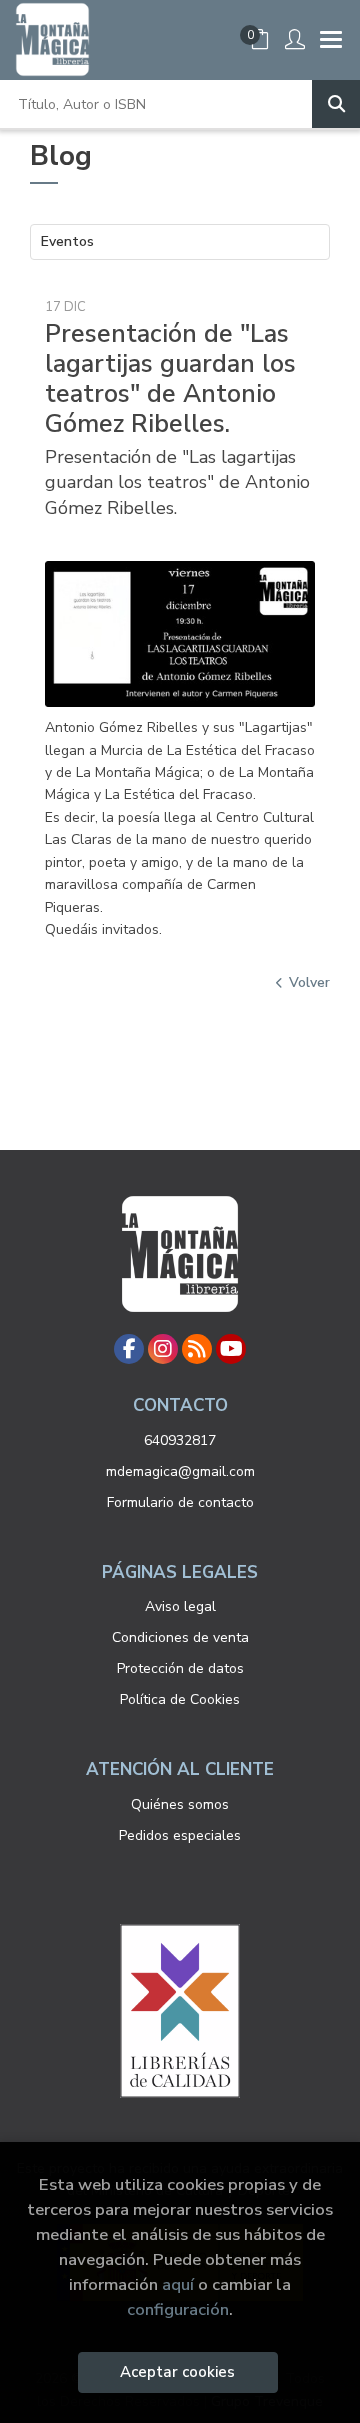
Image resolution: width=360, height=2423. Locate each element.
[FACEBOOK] (129, 1349)
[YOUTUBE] (231, 1349)
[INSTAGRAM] (163, 1349)
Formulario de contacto (180, 1502)
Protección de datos (180, 1668)
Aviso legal (180, 1606)
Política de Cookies (180, 1699)
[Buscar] (336, 104)
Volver (309, 983)
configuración (178, 2309)
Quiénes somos (180, 1804)
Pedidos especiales (180, 1835)
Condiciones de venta (180, 1637)
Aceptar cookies (177, 2372)
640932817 (180, 1440)
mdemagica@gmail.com (180, 1471)
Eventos (67, 241)
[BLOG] (197, 1349)
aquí (178, 2284)
